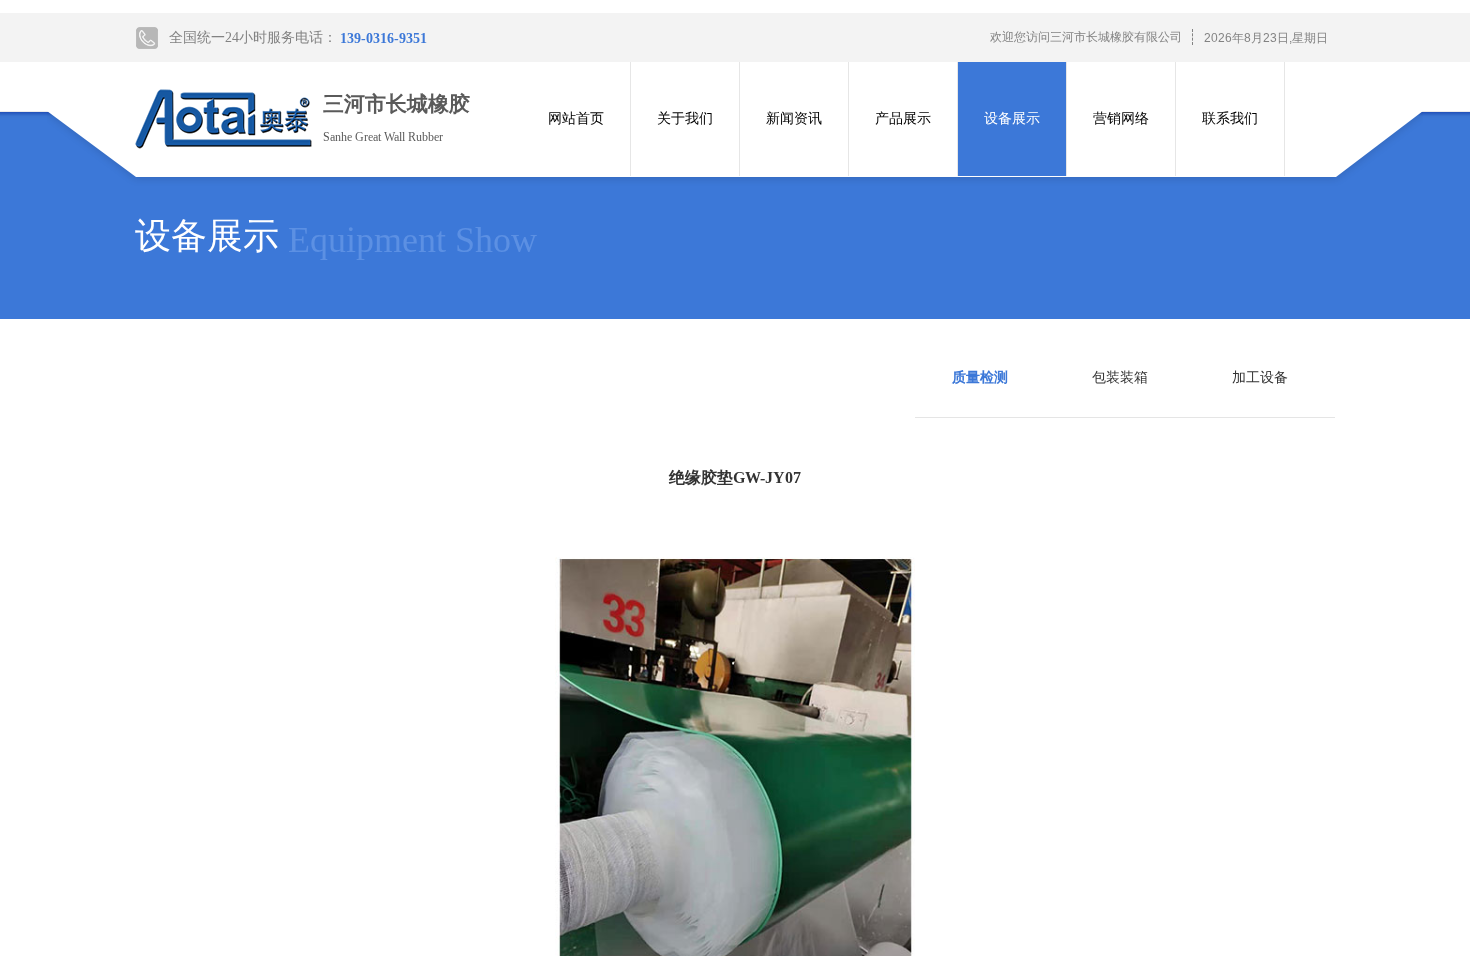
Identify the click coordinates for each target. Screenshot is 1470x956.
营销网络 (1121, 118)
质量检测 (980, 377)
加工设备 (1260, 377)
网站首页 (576, 118)
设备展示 (1012, 118)
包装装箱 (1120, 377)
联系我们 (1230, 118)
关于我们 (685, 118)
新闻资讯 (794, 118)
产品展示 (903, 118)
